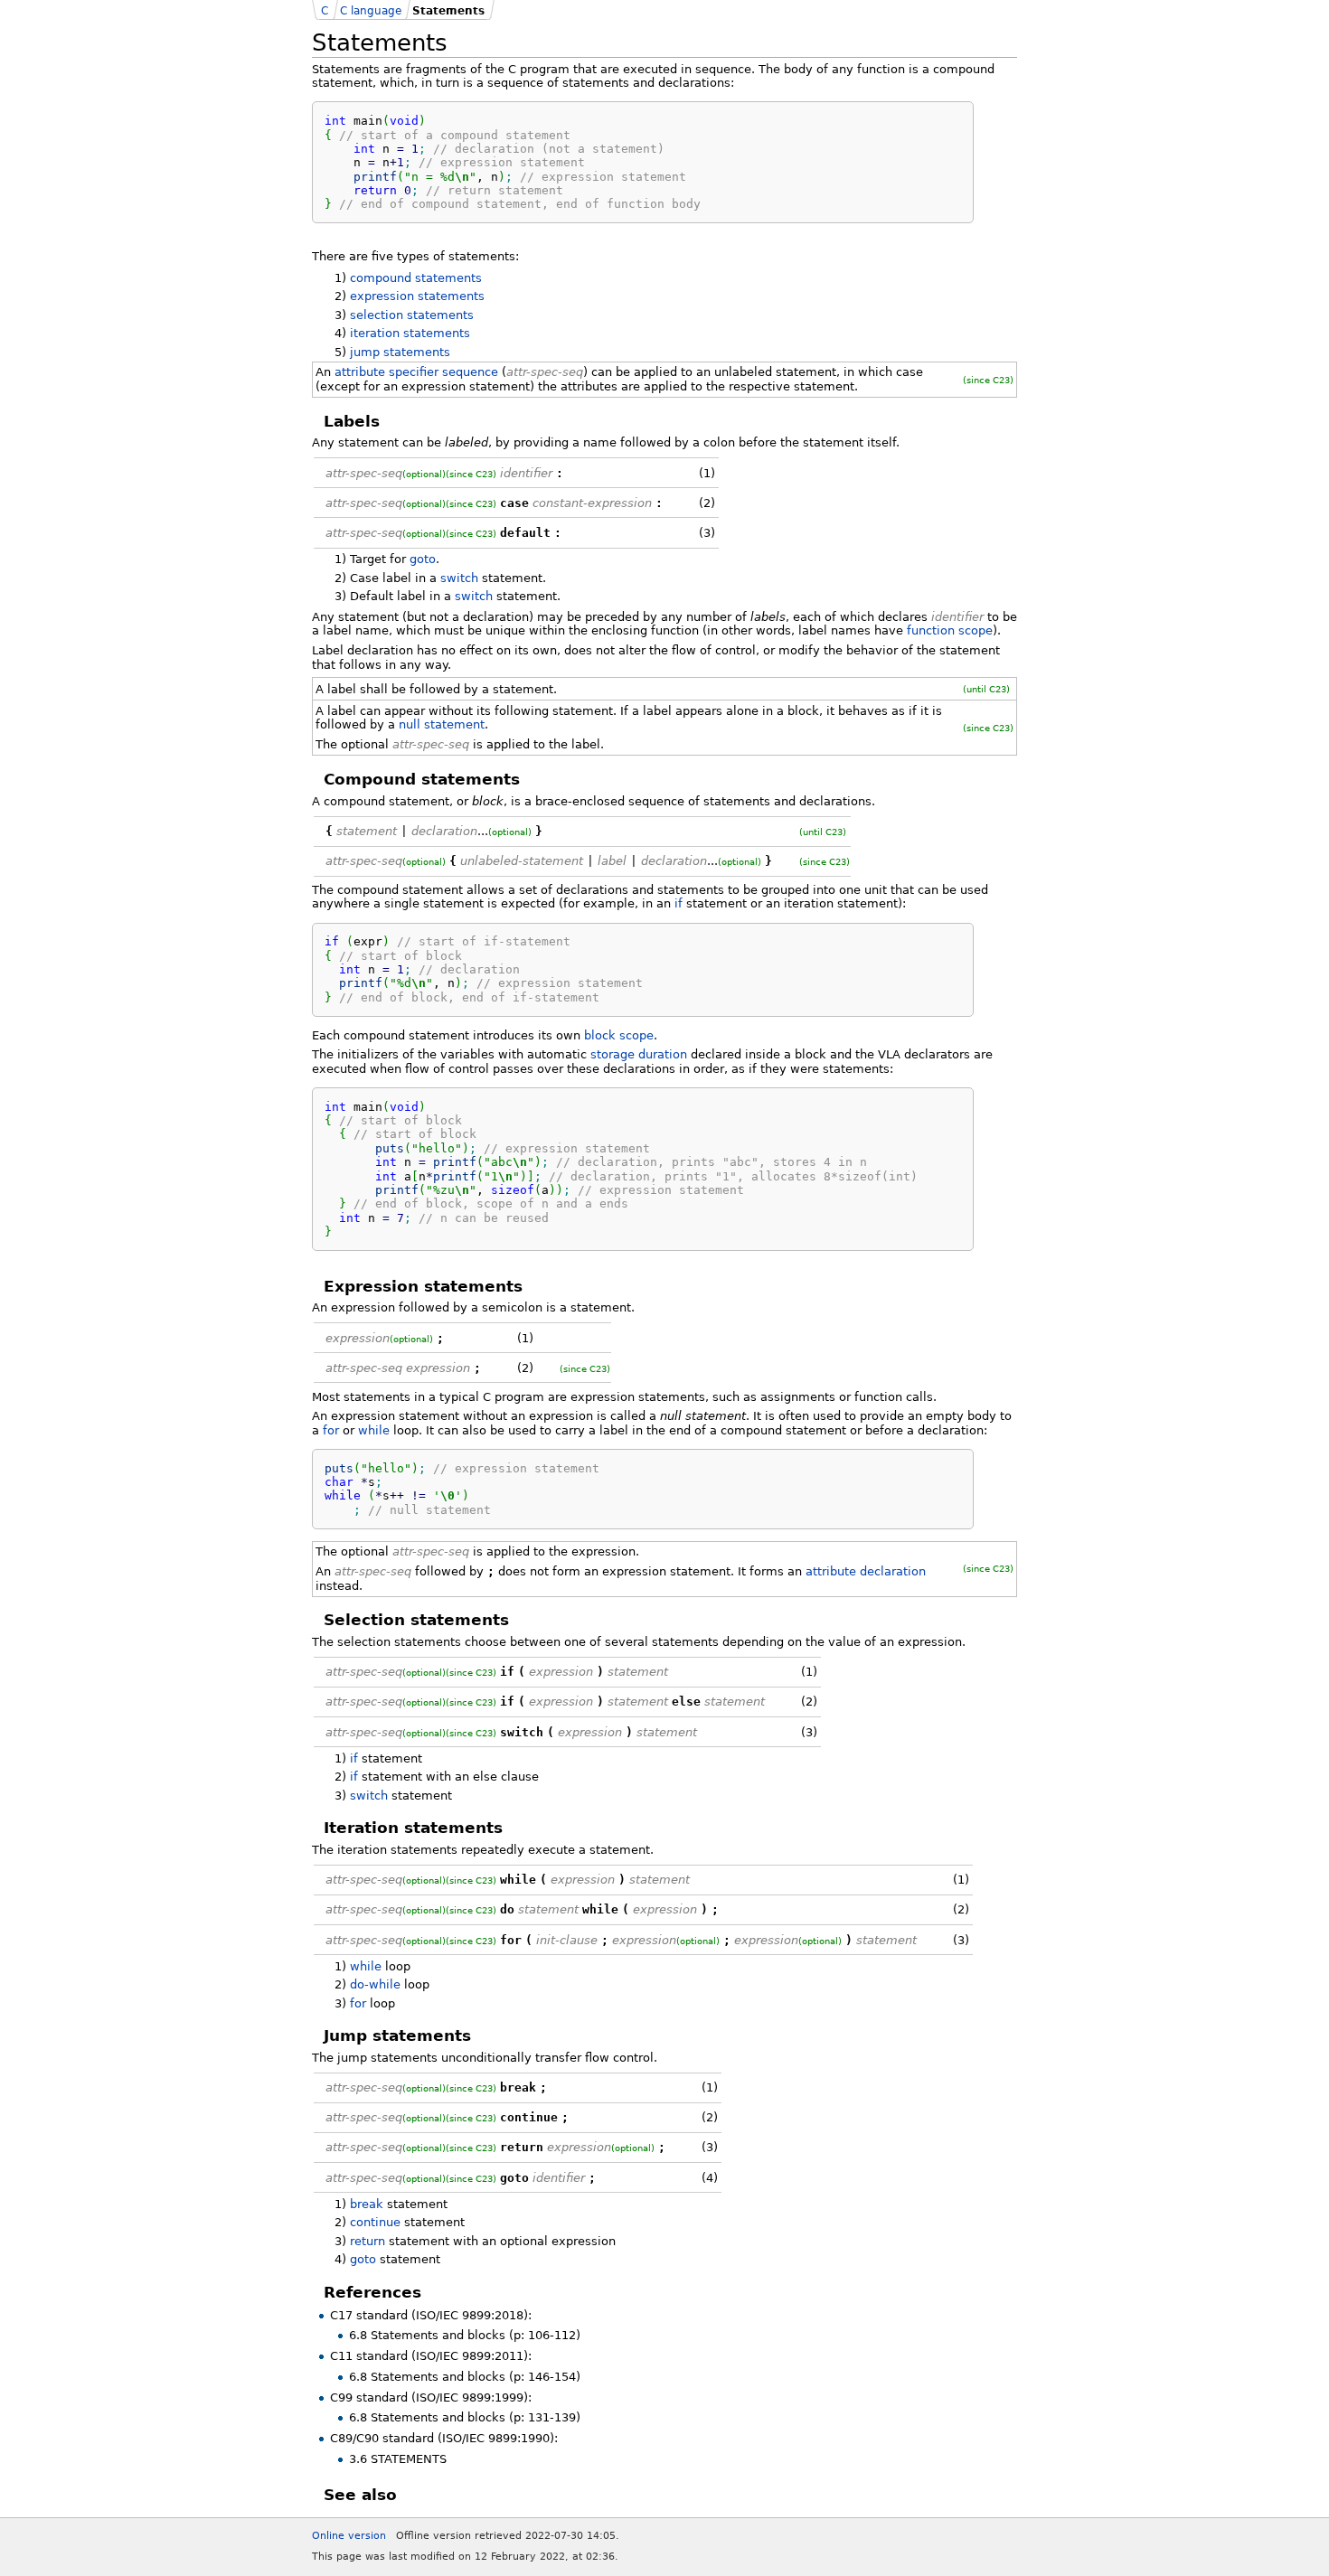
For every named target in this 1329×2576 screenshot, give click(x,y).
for (331, 1430)
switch (459, 578)
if (679, 903)
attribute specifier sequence (416, 372)
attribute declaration (866, 1571)
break (367, 2204)
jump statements (400, 352)
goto (423, 559)
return (368, 2241)
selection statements (412, 315)
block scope (619, 1035)
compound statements (416, 278)
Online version (349, 2536)
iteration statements (410, 333)
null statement (442, 724)
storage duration (639, 1054)
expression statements (417, 296)
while (374, 1430)
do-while (375, 1984)
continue (375, 2222)
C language (371, 11)
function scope (950, 630)
